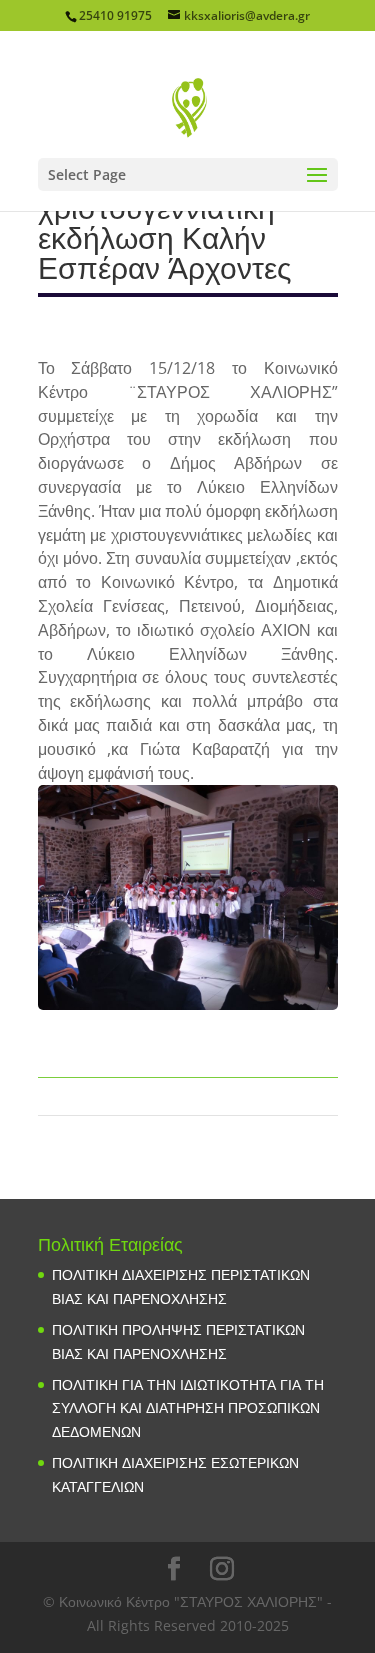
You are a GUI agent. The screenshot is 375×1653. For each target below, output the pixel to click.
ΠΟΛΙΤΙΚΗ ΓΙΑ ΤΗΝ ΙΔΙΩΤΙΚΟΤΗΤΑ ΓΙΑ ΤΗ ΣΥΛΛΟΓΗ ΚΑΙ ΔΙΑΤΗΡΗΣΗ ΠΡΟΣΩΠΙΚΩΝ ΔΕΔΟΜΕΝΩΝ (188, 1408)
